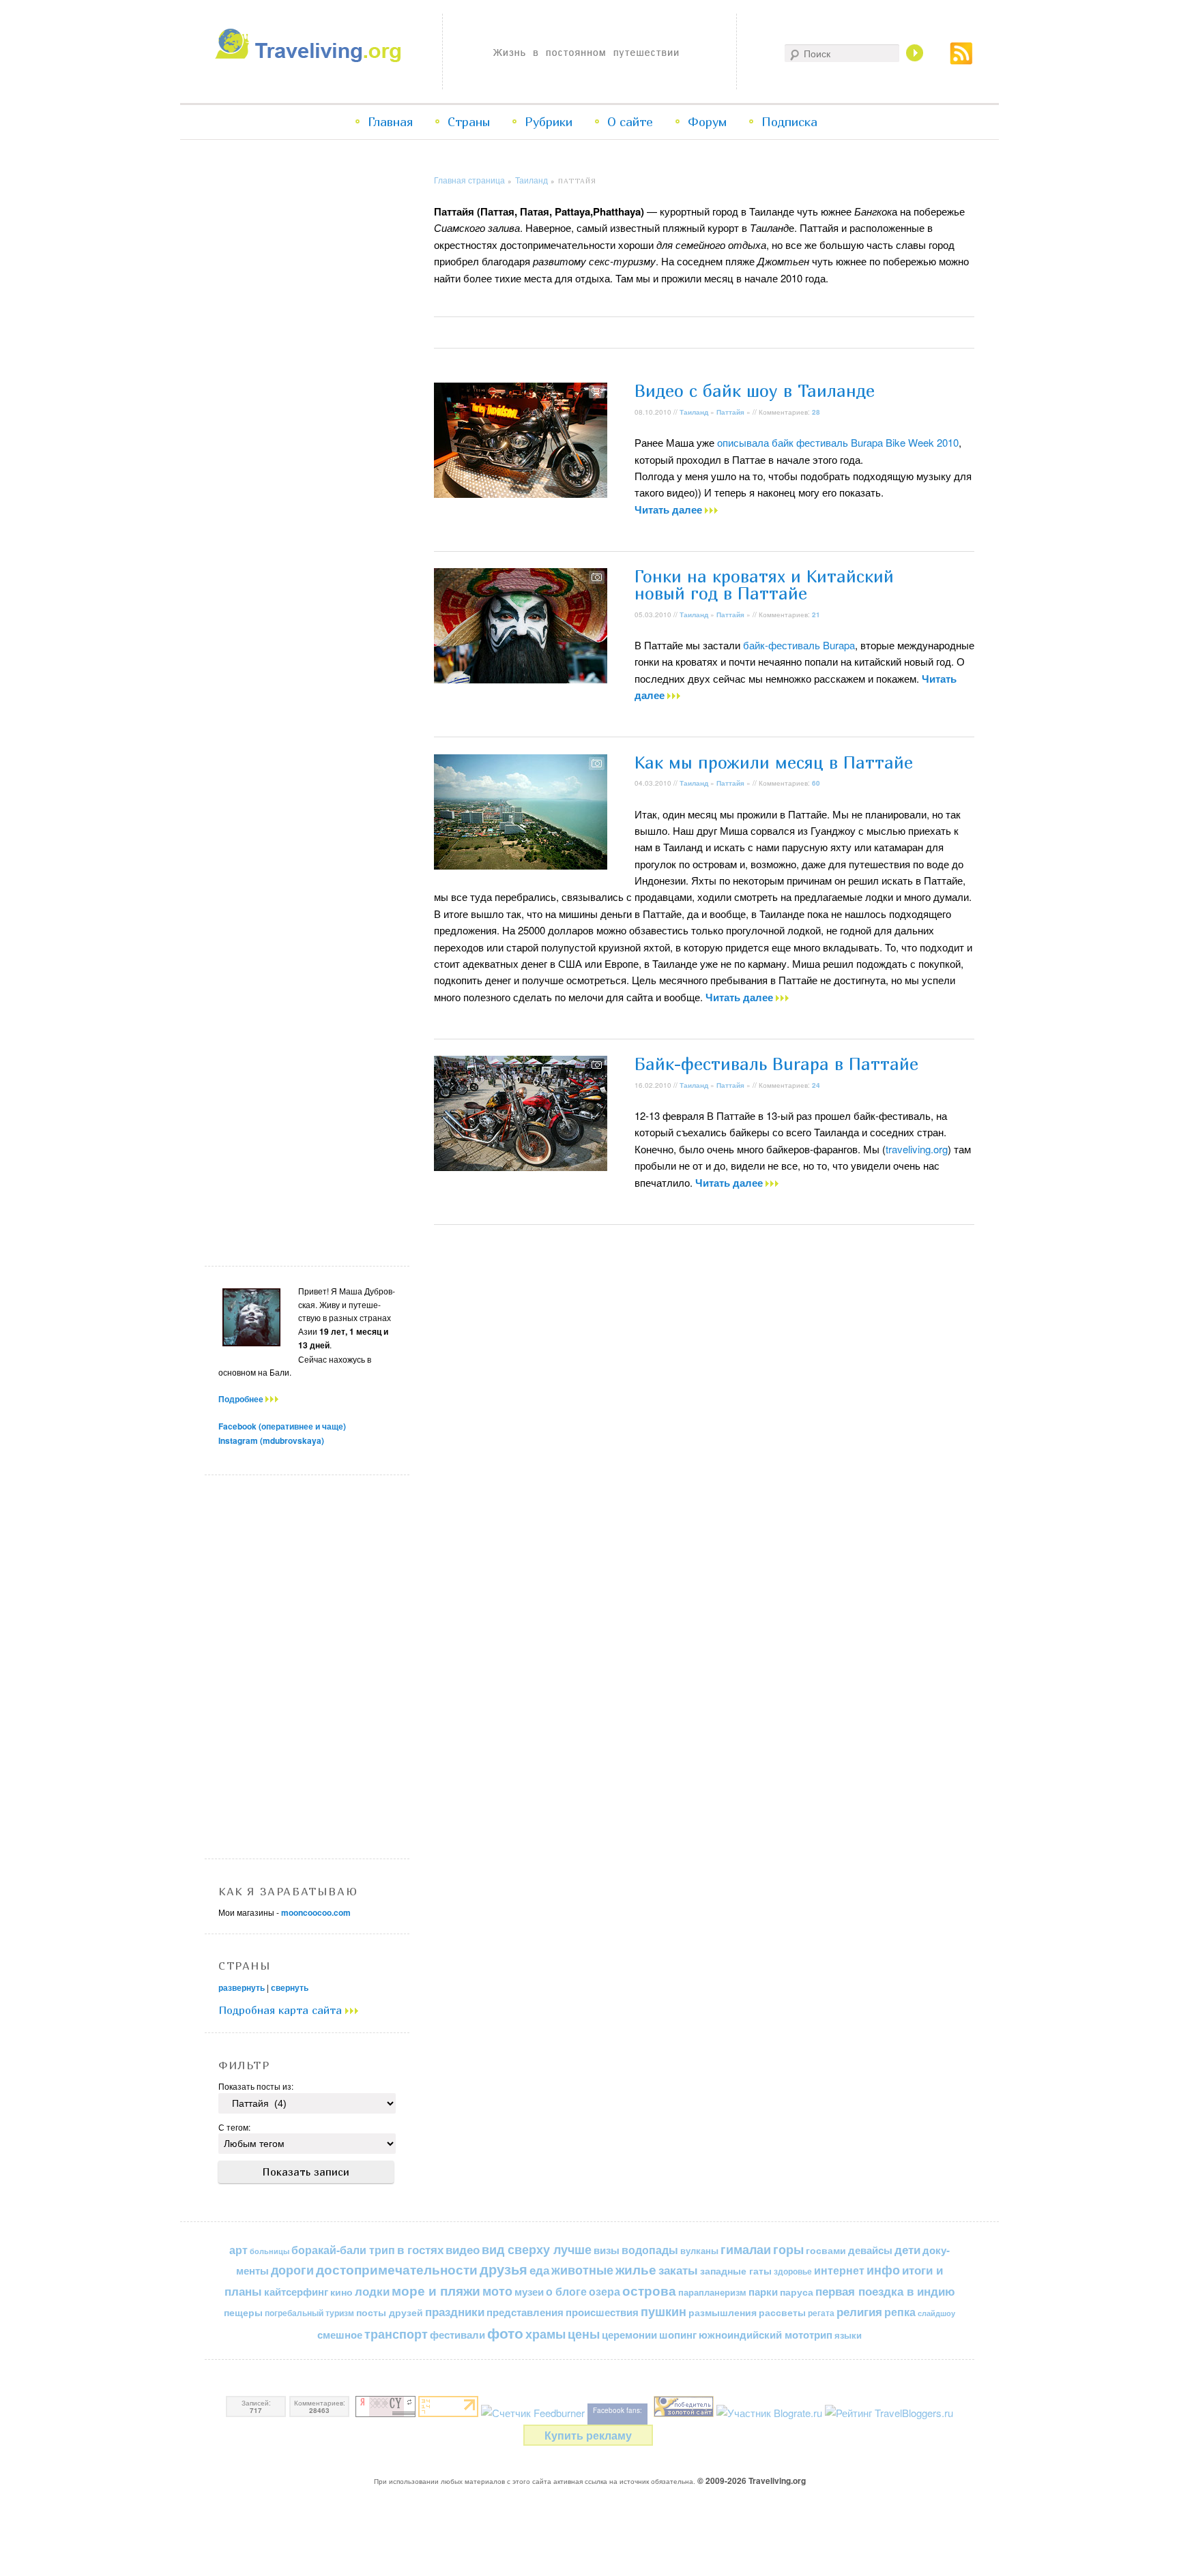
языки (848, 2335)
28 (816, 412)
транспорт (396, 2334)
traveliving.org (917, 1149)
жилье (636, 2269)
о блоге (566, 2291)
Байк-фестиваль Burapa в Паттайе (776, 1064)
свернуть (290, 1987)
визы (607, 2250)
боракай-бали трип (343, 2250)
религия (859, 2311)
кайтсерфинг (296, 2292)
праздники (455, 2311)
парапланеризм (712, 2292)
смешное (340, 2335)
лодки (372, 2291)
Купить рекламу (588, 2435)
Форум (707, 122)
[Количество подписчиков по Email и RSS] (533, 2413)
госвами (826, 2250)
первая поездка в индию (885, 2291)
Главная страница (469, 180)
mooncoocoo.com (316, 1912)
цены (584, 2334)
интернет (839, 2270)
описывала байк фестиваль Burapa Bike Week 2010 (838, 442)
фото (505, 2333)
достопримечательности (397, 2269)
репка (900, 2312)
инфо (883, 2270)
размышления (723, 2312)
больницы (270, 2251)
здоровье (793, 2271)
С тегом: (234, 2127)
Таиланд (532, 180)
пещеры (243, 2312)
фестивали (457, 2335)
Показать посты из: (256, 2086)
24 (816, 1085)
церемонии (629, 2335)
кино (341, 2292)
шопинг (678, 2335)
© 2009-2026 (752, 2481)
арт (238, 2250)
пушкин (664, 2311)
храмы (545, 2334)
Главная (390, 122)
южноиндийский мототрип (766, 2335)
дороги (292, 2270)
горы (788, 2249)
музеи (529, 2292)
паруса (797, 2292)
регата (821, 2313)
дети (907, 2249)
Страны (469, 122)
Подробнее (242, 1399)
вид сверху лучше (537, 2249)
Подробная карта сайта (282, 2010)
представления (525, 2312)
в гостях (420, 2249)
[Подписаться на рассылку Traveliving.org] (961, 60)
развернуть (242, 1987)
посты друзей (390, 2312)
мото (497, 2291)
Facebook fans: (617, 2410)
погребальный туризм (309, 2313)
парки (763, 2292)
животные (582, 2269)
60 (816, 783)
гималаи (746, 2249)
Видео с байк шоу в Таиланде (755, 391)
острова (649, 2291)
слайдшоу (936, 2313)
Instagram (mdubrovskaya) (271, 1440)
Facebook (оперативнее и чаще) (282, 1426)
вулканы (699, 2250)
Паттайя (730, 412)
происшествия (602, 2312)
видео (463, 2249)
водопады (650, 2250)
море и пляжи (436, 2291)
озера (605, 2291)
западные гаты (736, 2271)
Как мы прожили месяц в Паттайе (774, 763)
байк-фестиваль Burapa (799, 645)
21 (816, 615)
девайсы (870, 2250)
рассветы (782, 2312)
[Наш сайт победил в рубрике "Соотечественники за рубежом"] (684, 2413)
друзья (504, 2269)
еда (539, 2269)
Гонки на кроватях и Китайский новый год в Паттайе (764, 585)
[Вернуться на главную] (311, 58)
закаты (678, 2270)
